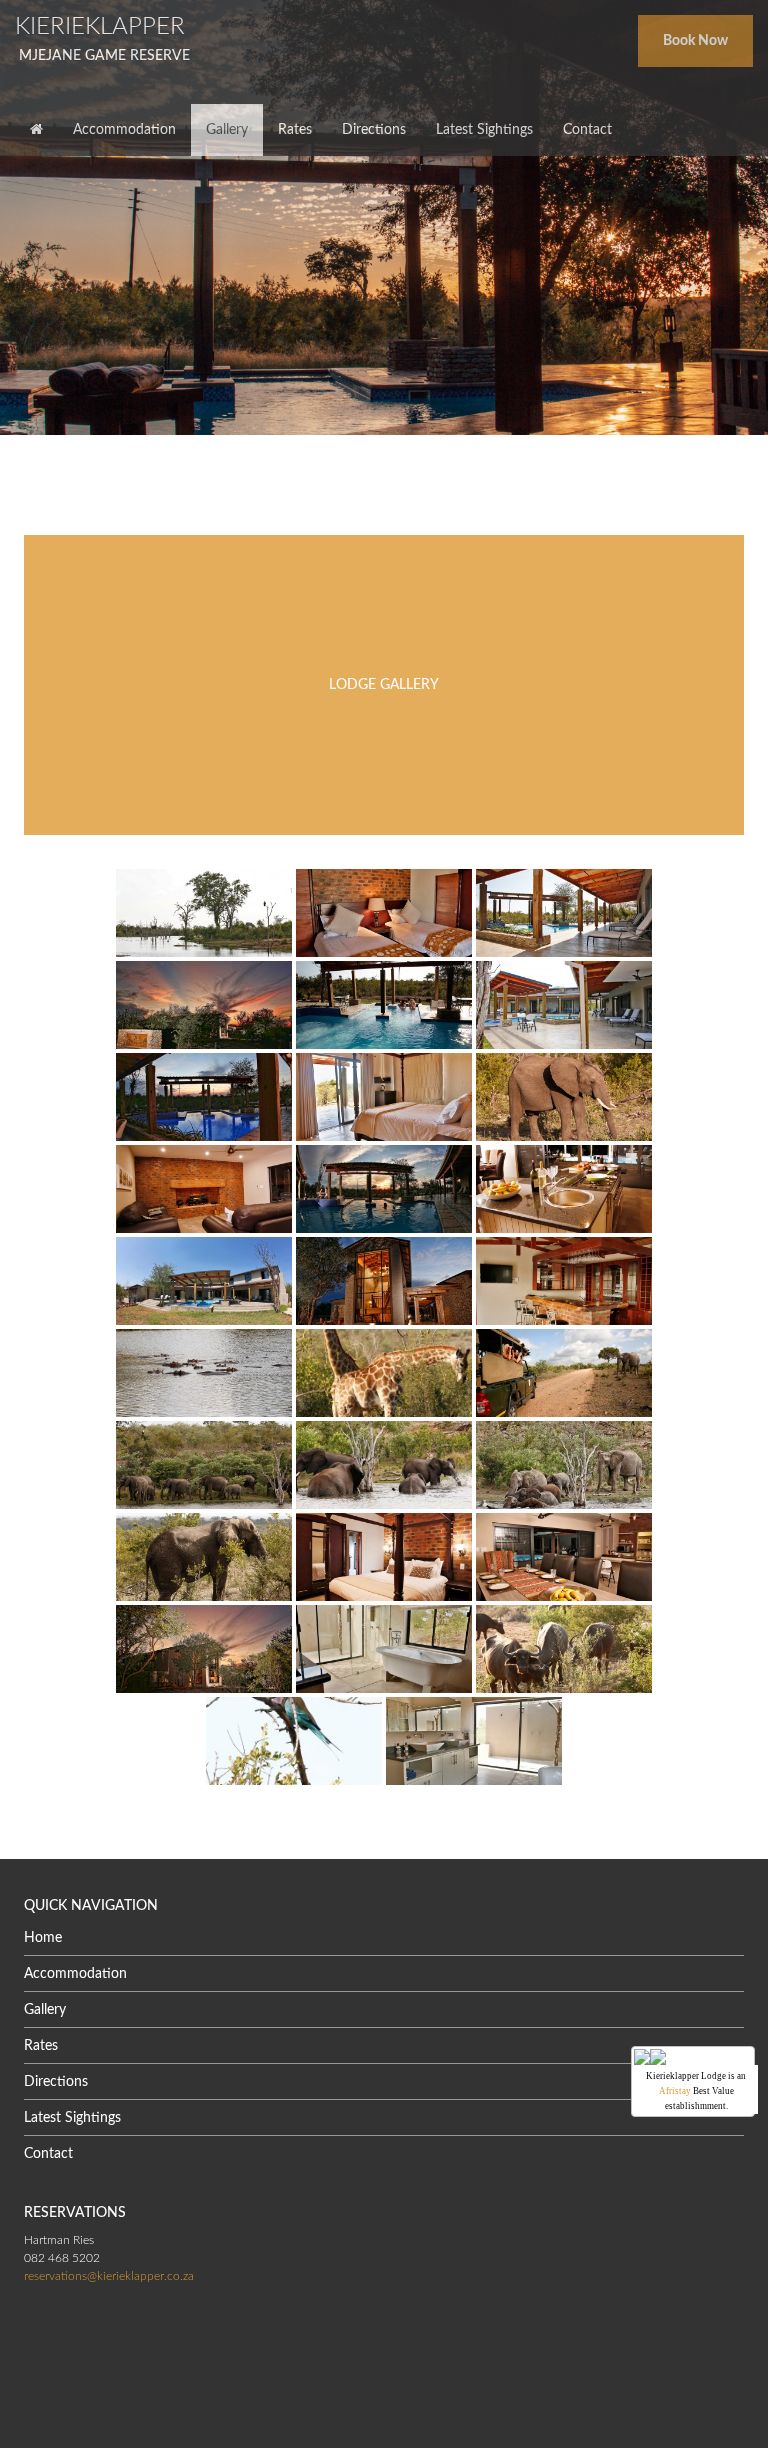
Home (43, 1938)
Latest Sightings (72, 2118)
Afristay (675, 2091)
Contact (48, 2154)
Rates (41, 2046)
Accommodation (75, 1974)
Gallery (45, 2010)
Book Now (695, 41)
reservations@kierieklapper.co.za (109, 2276)
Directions (56, 2082)
